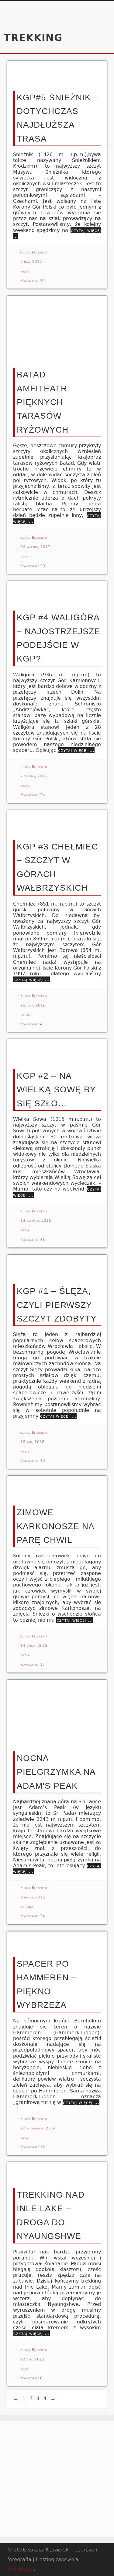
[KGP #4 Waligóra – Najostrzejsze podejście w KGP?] (57, 593)
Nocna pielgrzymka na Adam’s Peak (56, 1772)
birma (24, 2369)
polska (25, 271)
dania (24, 2138)
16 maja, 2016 (32, 1442)
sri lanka (27, 1907)
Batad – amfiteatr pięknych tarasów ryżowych (43, 402)
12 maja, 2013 (32, 2359)
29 (43, 566)
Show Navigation (92, 54)
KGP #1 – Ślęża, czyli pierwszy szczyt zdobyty (57, 1305)
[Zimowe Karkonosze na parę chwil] (57, 1488)
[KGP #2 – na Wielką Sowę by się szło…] (57, 1051)
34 (43, 1916)
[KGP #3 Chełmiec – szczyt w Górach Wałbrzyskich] (57, 822)
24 (43, 795)
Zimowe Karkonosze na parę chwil (55, 1526)
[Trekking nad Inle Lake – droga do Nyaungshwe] (57, 2172)
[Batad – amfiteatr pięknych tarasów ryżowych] (57, 329)
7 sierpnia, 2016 (34, 776)
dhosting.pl (21, 2569)
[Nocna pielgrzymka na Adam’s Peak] (57, 1713)
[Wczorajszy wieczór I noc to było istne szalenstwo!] (28, 2494)
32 (43, 281)
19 (43, 1461)
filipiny (25, 556)
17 (43, 1664)
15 (43, 2147)
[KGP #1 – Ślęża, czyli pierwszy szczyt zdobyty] (57, 1267)
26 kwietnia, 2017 (35, 547)
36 (43, 1240)
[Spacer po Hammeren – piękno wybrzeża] (57, 1941)
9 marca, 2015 (33, 1897)
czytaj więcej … (76, 750)
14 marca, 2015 (34, 1646)
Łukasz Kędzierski (33, 252)
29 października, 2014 (38, 2128)
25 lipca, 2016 (33, 1005)
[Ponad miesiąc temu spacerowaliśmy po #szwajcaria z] (28, 2448)
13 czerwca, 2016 (36, 1221)
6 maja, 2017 (31, 262)
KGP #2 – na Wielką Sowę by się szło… (56, 1090)
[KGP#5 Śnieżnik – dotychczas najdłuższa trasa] (57, 73)
